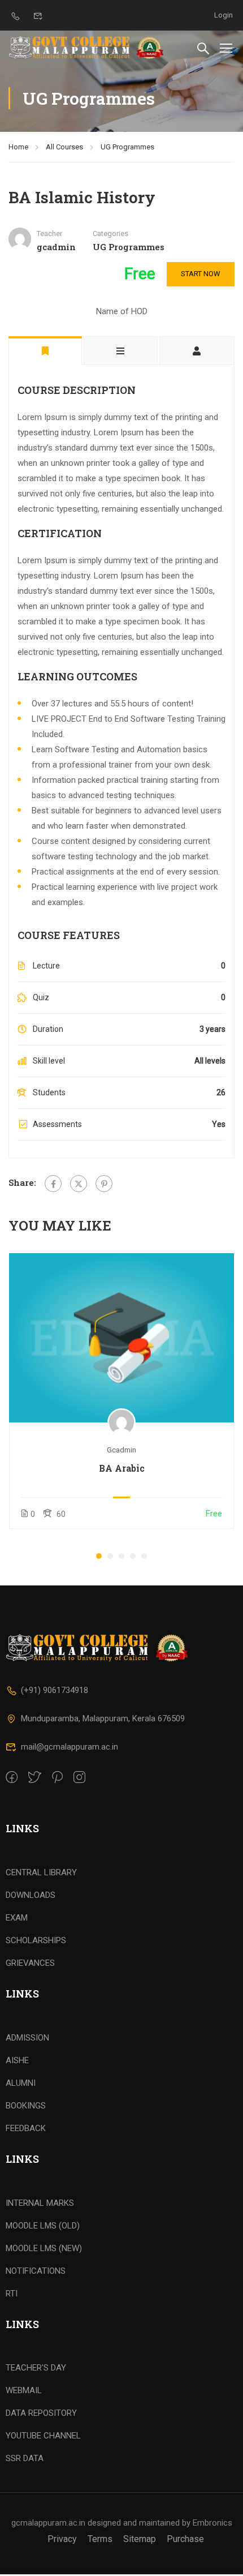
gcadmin (121, 1450)
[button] (99, 1556)
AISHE (17, 2060)
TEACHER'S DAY (36, 2368)
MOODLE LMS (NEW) (44, 2248)
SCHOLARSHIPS (36, 1940)
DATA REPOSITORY (41, 2413)
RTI (12, 2294)
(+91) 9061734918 (55, 1690)
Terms (100, 2539)
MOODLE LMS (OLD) (43, 2226)
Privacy (62, 2539)
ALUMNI (21, 2083)
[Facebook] (53, 1184)
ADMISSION (27, 2038)
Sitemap (140, 2539)
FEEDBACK (26, 2128)
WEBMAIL (24, 2390)
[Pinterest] (104, 1184)
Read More (122, 1337)
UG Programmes (127, 147)
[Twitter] (79, 1184)
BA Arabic (122, 1468)
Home (18, 147)
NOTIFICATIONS (36, 2271)
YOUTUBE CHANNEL (43, 2436)
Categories (110, 233)
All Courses (64, 147)
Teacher (49, 233)
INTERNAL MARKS (40, 2203)
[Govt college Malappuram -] (89, 48)
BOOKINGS (26, 2106)
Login (224, 15)
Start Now (201, 274)
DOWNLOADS (31, 1895)
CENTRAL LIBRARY (41, 1872)
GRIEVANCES (30, 1963)
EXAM (17, 1918)
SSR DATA (25, 2458)
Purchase (185, 2539)
